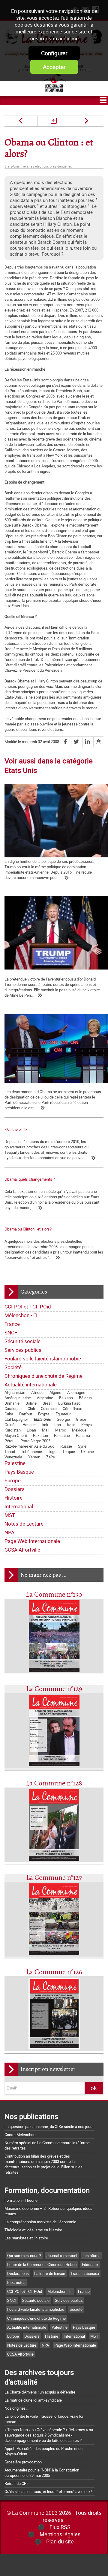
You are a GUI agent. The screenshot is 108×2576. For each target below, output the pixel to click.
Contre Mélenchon (20, 2135)
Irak (45, 1425)
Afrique (37, 1392)
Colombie (49, 1409)
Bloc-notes (16, 2282)
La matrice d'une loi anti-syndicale (33, 2400)
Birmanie (12, 1403)
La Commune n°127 (54, 1878)
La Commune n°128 (54, 1783)
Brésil (47, 1403)
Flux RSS (60, 2527)
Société (13, 1367)
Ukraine (87, 1452)
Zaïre (51, 1457)
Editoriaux (90, 2264)
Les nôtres (91, 2256)
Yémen (34, 1457)
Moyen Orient (16, 1435)
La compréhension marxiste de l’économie (40, 2222)
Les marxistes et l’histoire (26, 2238)
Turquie (69, 1452)
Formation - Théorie (21, 2200)
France (12, 1324)
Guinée (10, 1425)
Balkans (66, 1398)
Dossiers (15, 1489)
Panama (83, 1435)
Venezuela (13, 1457)
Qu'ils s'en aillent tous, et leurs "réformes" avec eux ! (48, 2491)
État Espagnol (16, 1419)
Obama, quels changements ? (30, 1179)
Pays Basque (19, 1472)
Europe (13, 1480)
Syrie (82, 1446)
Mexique (79, 1430)
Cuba (9, 1414)
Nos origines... (16, 2408)
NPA (9, 1532)
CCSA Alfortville (22, 1550)
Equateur (63, 1414)
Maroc (61, 1430)
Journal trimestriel (62, 2256)
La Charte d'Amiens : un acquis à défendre (40, 2392)
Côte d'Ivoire (73, 1409)
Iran (58, 1425)
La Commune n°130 (54, 1595)
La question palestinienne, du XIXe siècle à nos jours (49, 2127)
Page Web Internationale (32, 1541)
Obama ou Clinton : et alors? (28, 1229)
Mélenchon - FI (21, 1315)
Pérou (9, 1441)
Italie (71, 1425)
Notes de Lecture (24, 1524)
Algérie (55, 1392)
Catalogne (13, 1409)
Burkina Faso (69, 1403)
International (19, 1506)
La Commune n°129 (54, 1689)
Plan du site (60, 2541)
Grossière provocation (23, 2462)
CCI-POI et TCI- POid (28, 1307)
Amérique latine (18, 1398)
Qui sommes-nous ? (24, 2256)
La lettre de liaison (50, 2273)
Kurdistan (13, 1430)
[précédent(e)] (21, 121)
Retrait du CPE (16, 2483)
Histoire (13, 1498)
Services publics (23, 1350)
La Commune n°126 (54, 1972)
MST (10, 1515)
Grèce (81, 1419)
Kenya (87, 1425)
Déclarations (18, 2273)
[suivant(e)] (86, 121)
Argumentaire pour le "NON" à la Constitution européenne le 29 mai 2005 (42, 2473)
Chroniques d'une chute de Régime (43, 1376)
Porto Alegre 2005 (35, 1441)
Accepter (54, 67)
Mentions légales (60, 2534)
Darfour (26, 1414)
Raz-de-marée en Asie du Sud (29, 1446)
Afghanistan (15, 1392)
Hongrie (29, 1425)
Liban (31, 1430)
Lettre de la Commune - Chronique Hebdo (42, 2264)
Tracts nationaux (85, 2273)
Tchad (10, 1452)
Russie (66, 1446)
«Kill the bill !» (16, 1129)
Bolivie (31, 1403)
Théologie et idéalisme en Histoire (33, 2230)
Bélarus (85, 1398)
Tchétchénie (31, 1452)
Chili (31, 1409)
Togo (52, 1452)
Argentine (45, 1398)
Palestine (62, 1435)
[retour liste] (54, 121)
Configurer (54, 53)
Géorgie (63, 1419)
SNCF (11, 1333)
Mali (46, 1430)
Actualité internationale (31, 1384)
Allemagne (76, 1392)
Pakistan (40, 1435)
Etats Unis (42, 1419)
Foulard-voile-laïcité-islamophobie (43, 1358)
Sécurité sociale (22, 1341)
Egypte (44, 1414)
